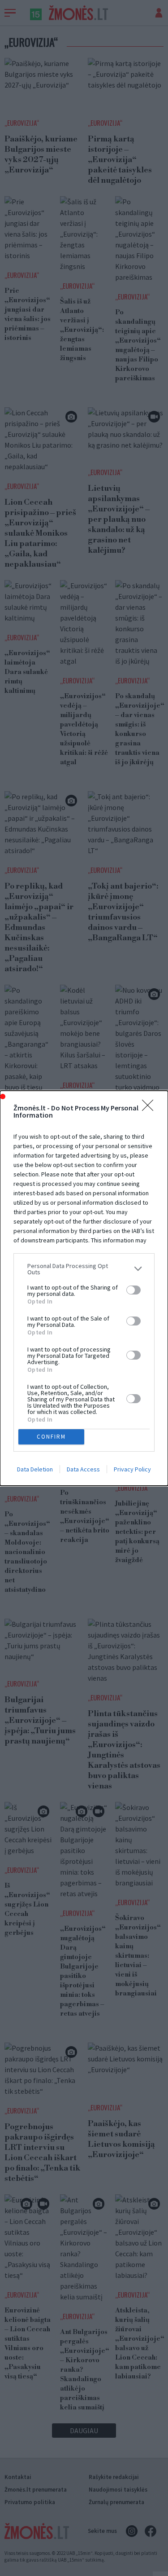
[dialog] (84, 1288)
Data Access (83, 1469)
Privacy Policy (132, 1469)
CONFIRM (51, 1437)
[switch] (134, 1290)
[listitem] (84, 1269)
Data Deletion (35, 1469)
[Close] (151, 1108)
